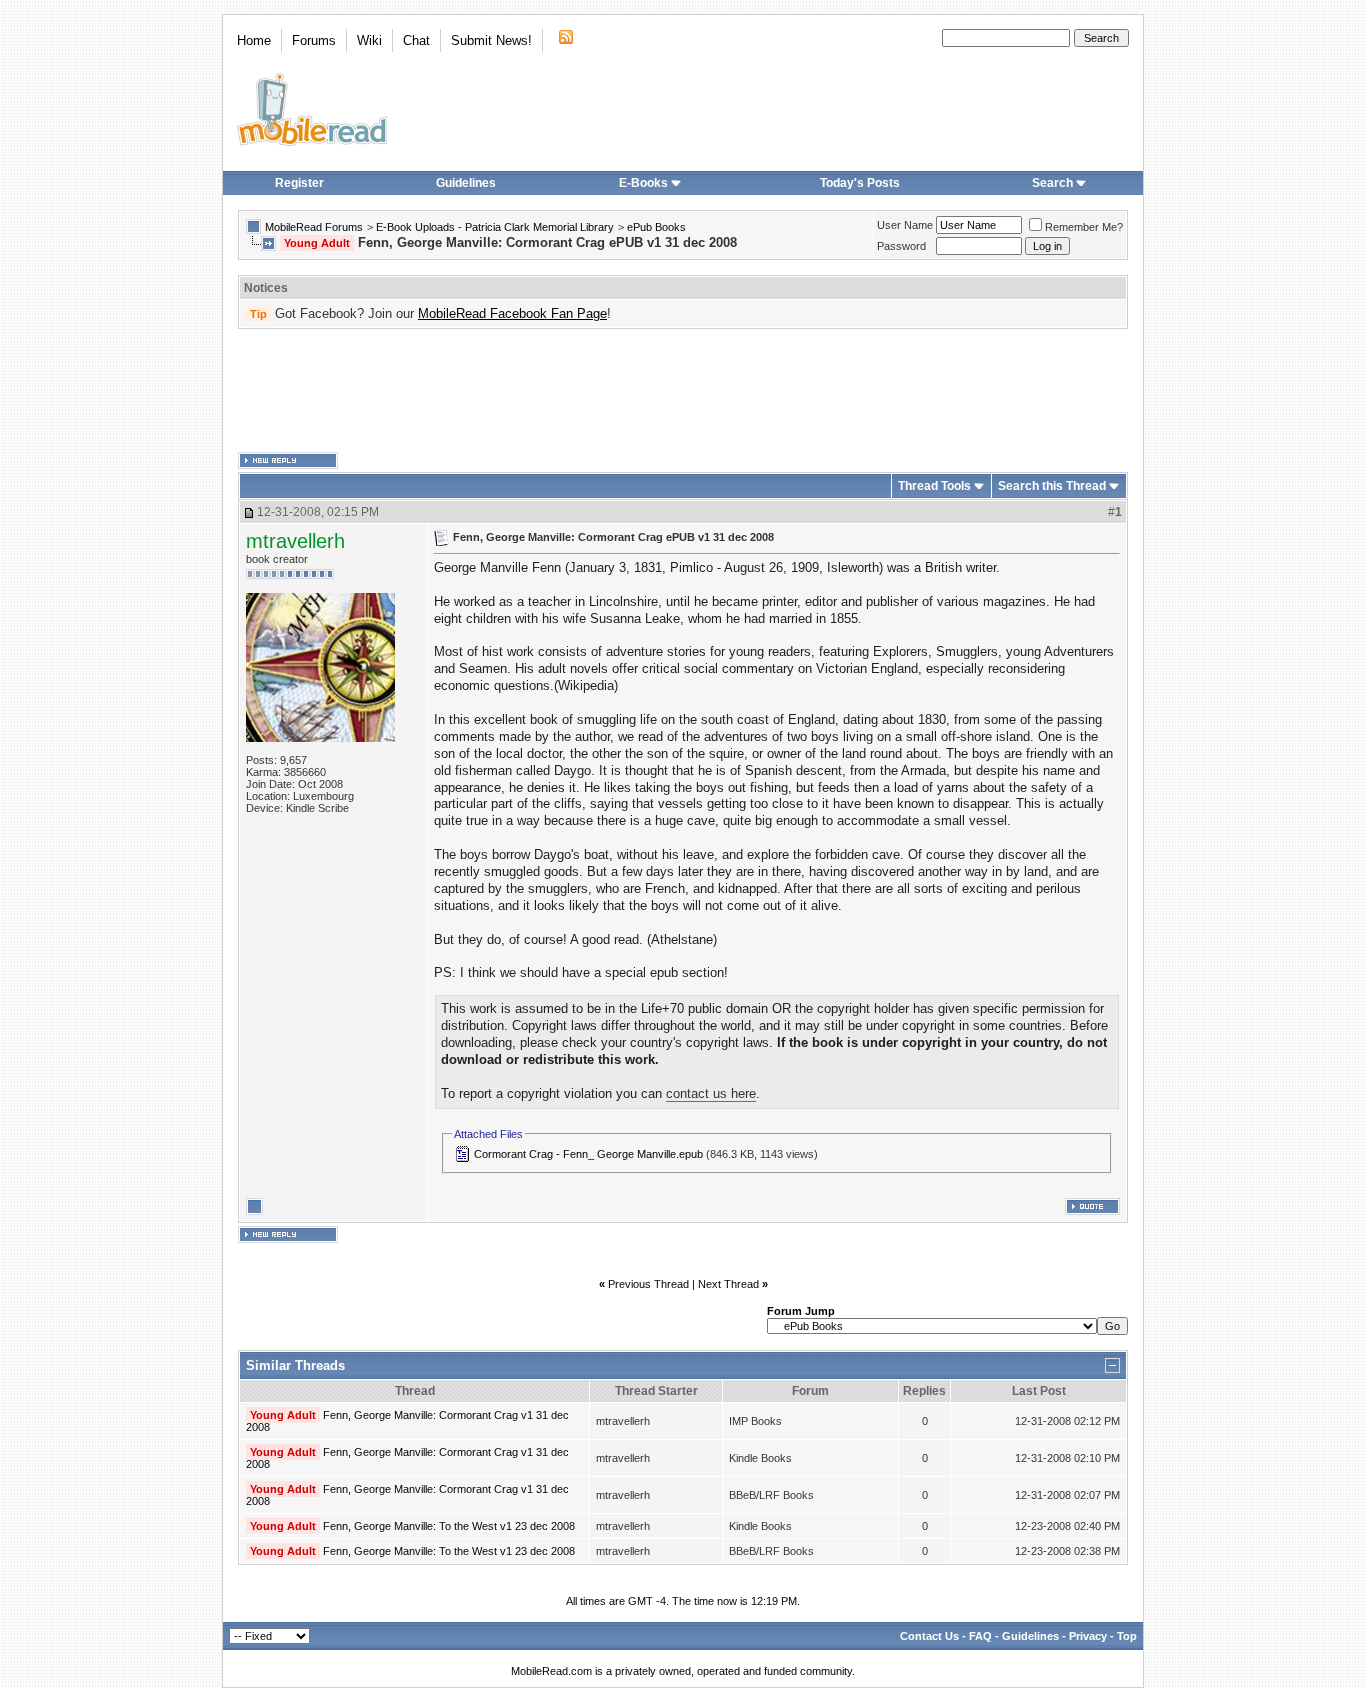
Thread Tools (934, 486)
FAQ (980, 1636)
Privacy (1088, 1636)
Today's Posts (860, 183)
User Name (905, 225)
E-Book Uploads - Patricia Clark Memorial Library (495, 227)
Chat (416, 40)
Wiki (369, 40)
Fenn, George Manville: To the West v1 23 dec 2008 (449, 1526)
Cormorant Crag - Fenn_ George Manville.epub (588, 1154)
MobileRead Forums (314, 227)
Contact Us (929, 1636)
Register (299, 183)
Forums (314, 40)
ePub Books (656, 227)
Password (901, 246)
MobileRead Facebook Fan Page (512, 313)
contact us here (711, 1093)
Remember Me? (1084, 227)
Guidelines (466, 183)
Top (1127, 1636)
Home (254, 40)
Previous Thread (648, 1284)
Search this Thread (1052, 486)
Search (1052, 183)
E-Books (643, 183)
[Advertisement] (683, 391)
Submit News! (491, 40)
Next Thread (728, 1284)
